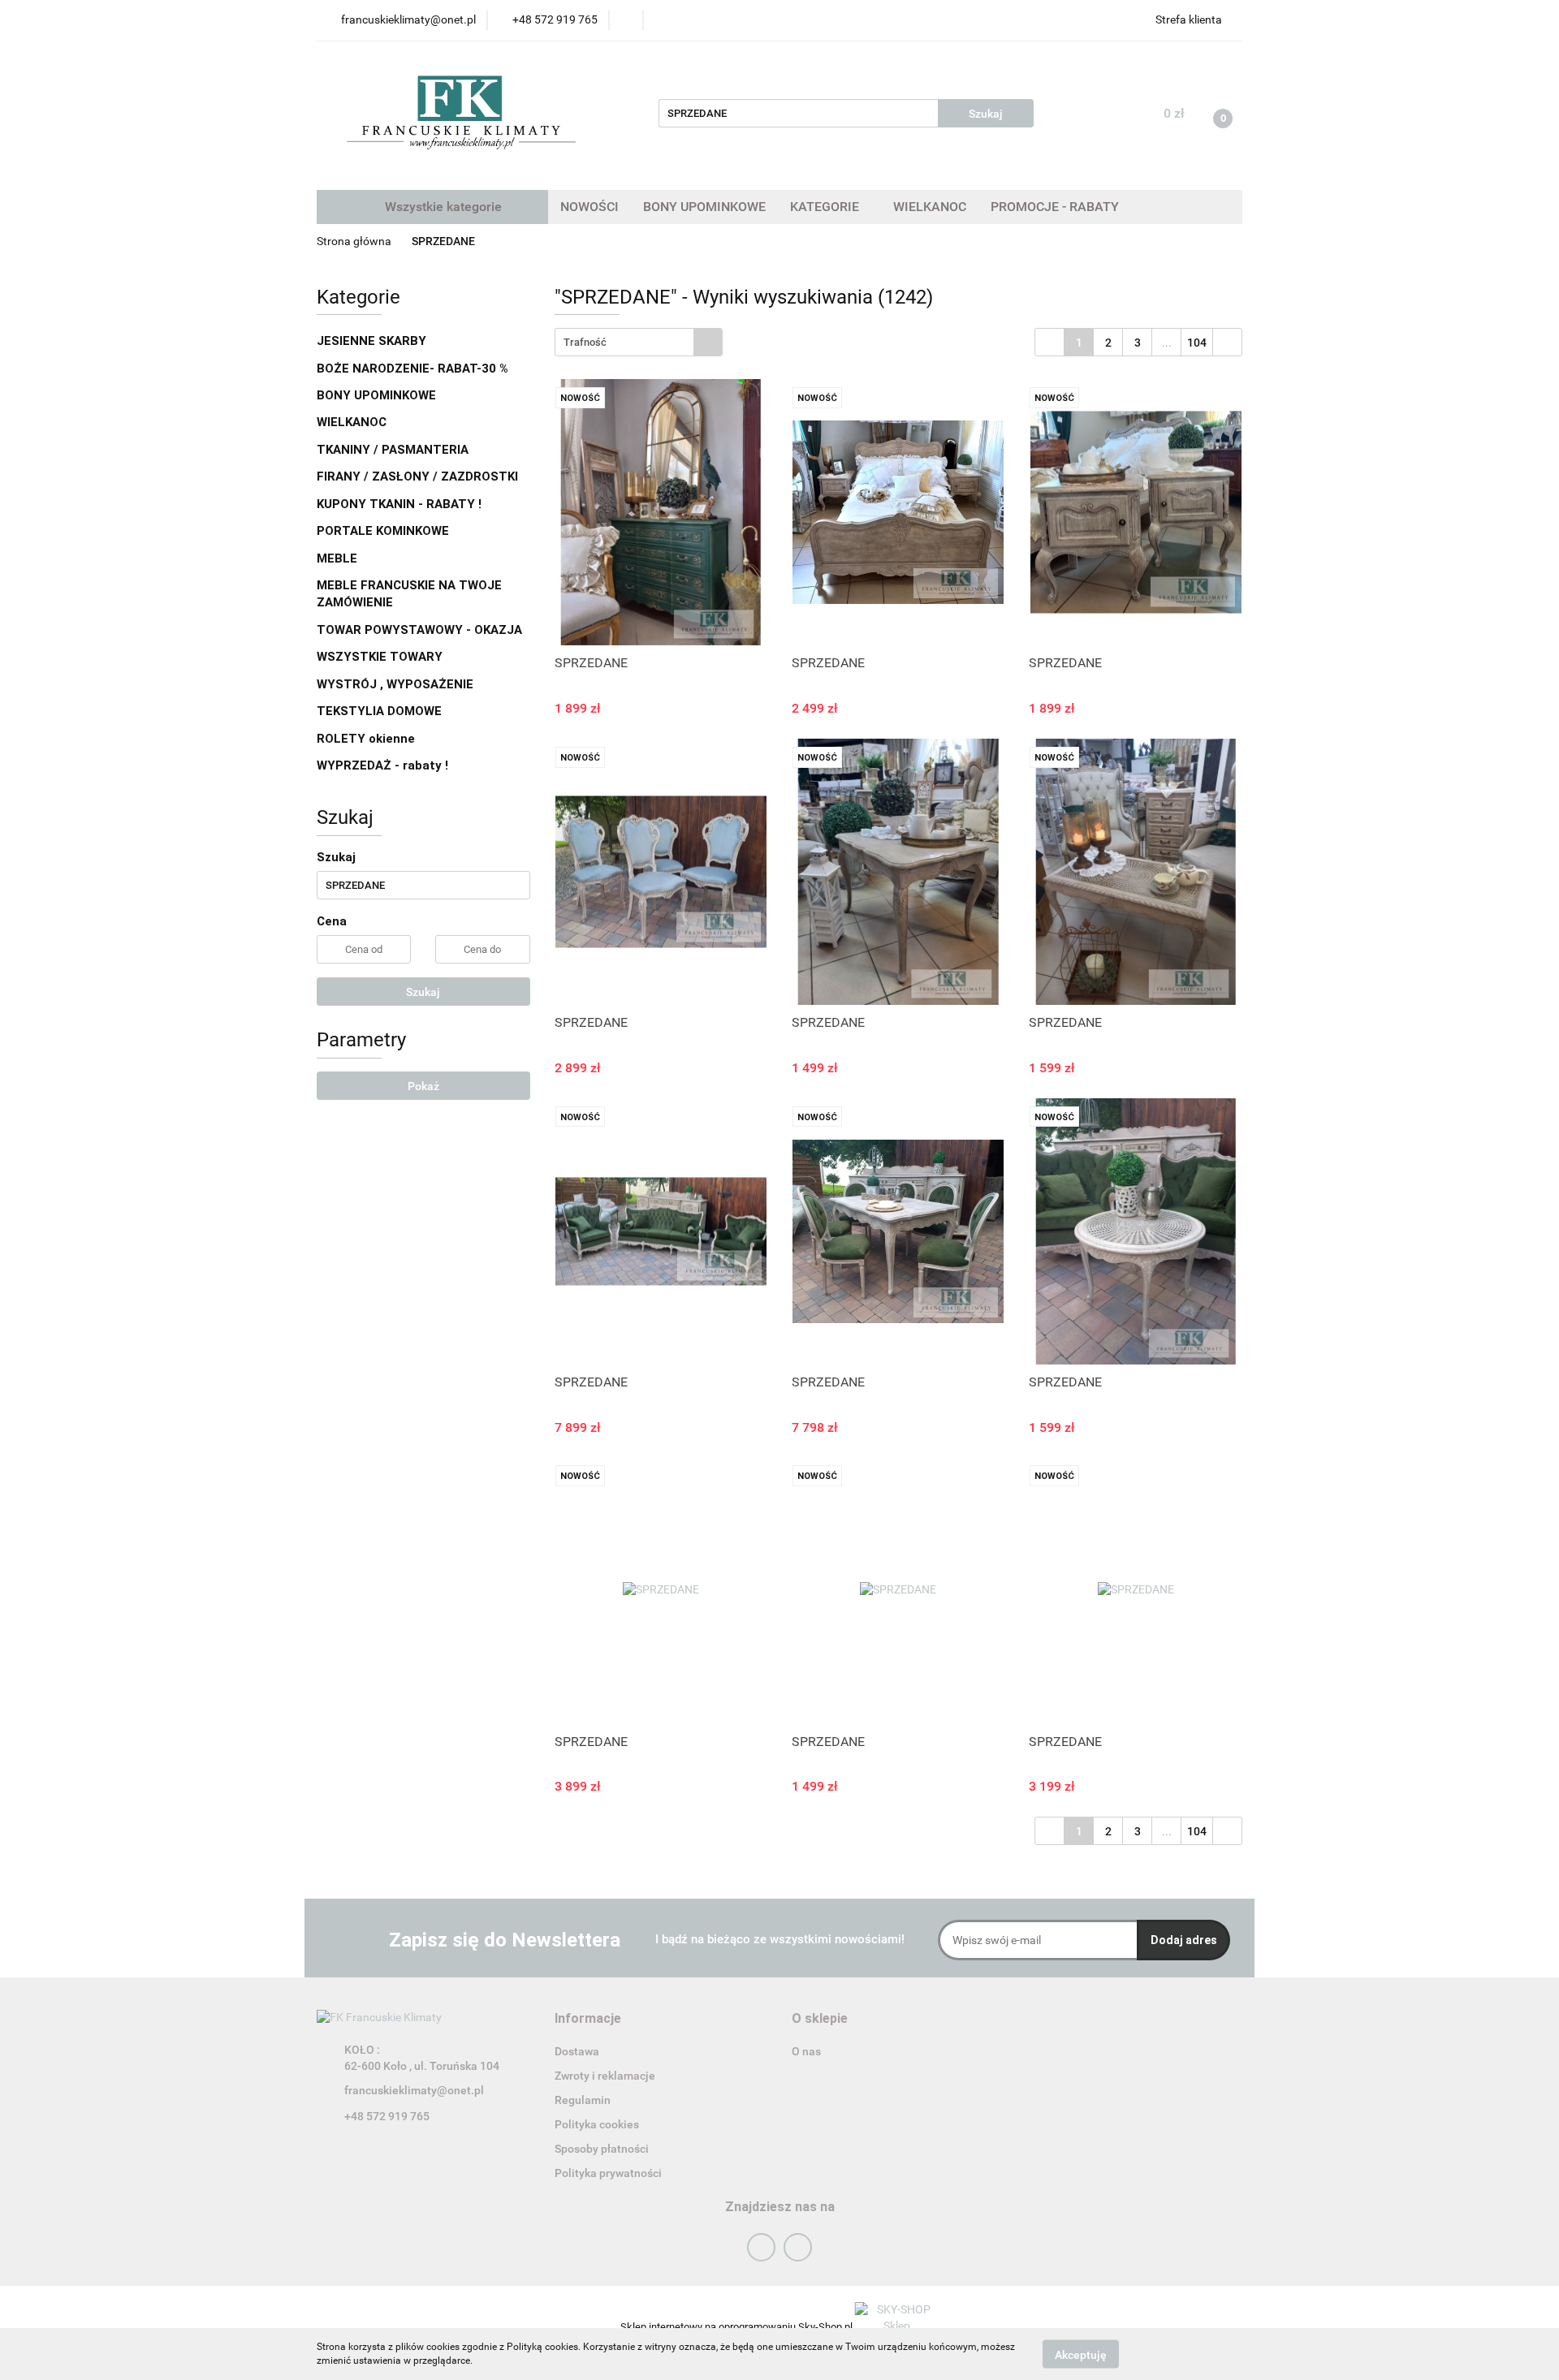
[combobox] (639, 342)
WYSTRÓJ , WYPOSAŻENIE (397, 684)
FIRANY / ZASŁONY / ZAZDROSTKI (417, 476)
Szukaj (423, 992)
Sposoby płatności (602, 2149)
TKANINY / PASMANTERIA (394, 450)
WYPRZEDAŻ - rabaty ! (382, 765)
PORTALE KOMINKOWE (383, 531)
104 (1197, 343)
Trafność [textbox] (585, 342)
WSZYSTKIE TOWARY (380, 657)
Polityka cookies (597, 2124)
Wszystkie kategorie (442, 207)
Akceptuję (1081, 2354)
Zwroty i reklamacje (605, 2076)
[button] (588, 2019)
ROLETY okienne (367, 739)
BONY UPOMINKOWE (704, 207)
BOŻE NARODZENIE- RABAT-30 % (412, 369)
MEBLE (339, 558)
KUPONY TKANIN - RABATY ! (399, 504)
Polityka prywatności (608, 2173)
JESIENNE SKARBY (371, 341)
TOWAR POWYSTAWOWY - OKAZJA (419, 630)
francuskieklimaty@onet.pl (414, 2090)
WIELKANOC (930, 207)
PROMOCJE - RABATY (1055, 207)
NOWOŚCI (589, 207)
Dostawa (577, 2051)
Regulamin (583, 2100)
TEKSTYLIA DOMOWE (381, 711)
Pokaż (423, 1086)
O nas (806, 2051)
